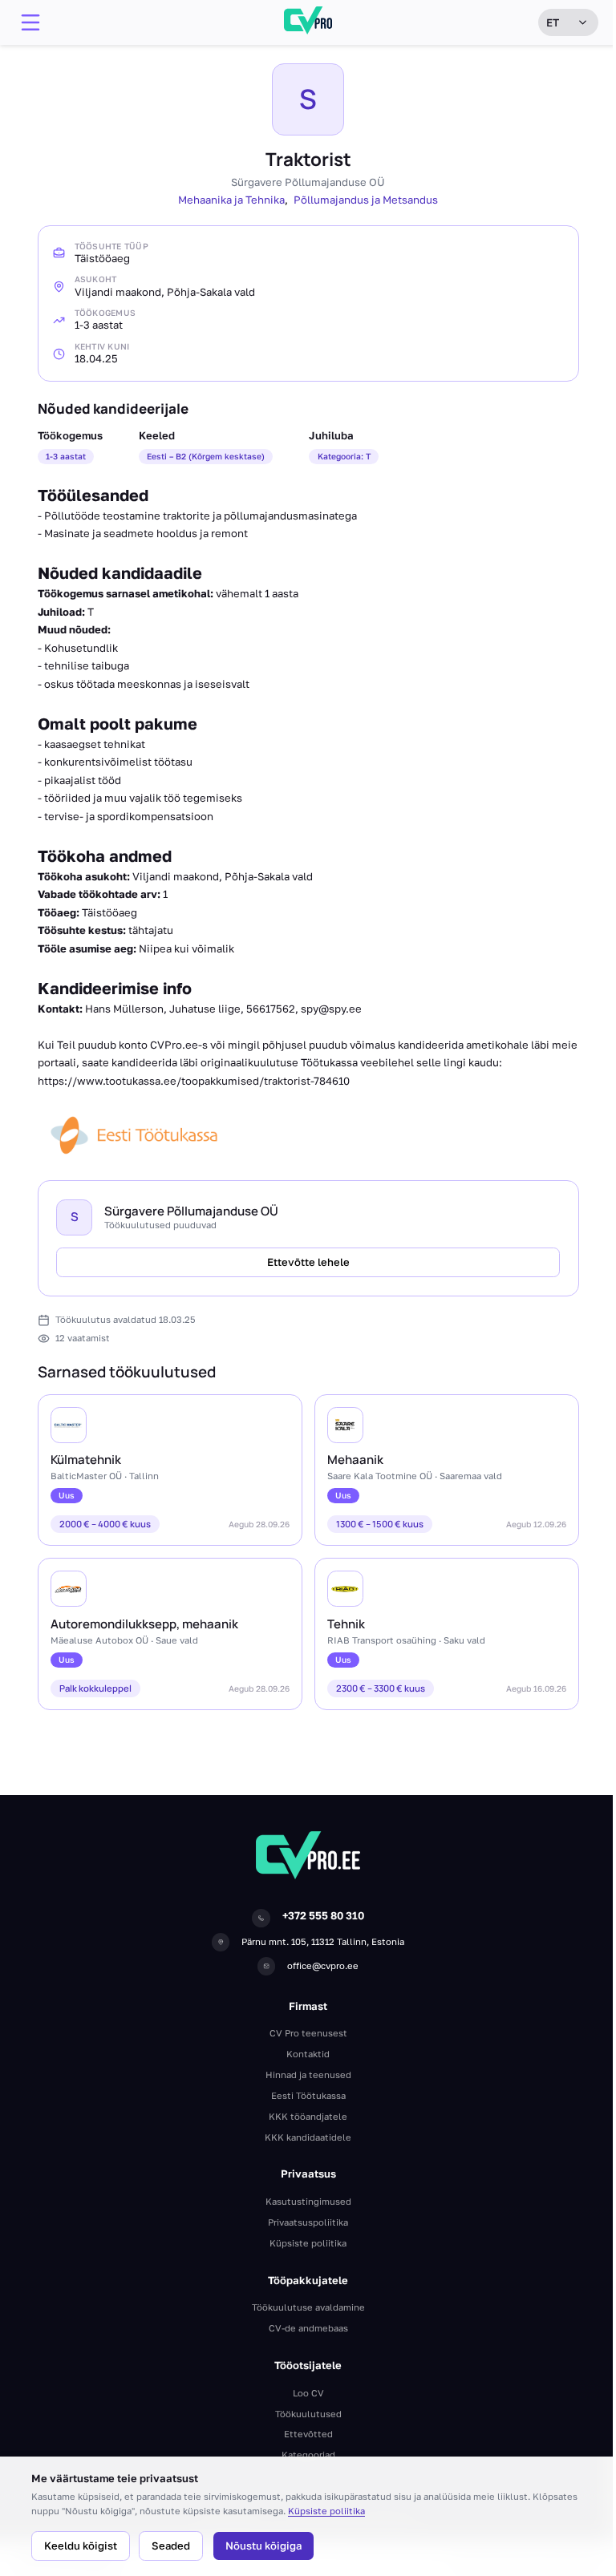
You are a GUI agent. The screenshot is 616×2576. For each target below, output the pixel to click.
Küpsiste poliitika (326, 2511)
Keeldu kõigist (81, 2546)
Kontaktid (308, 2054)
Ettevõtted (308, 2434)
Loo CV (308, 2393)
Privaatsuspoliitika (308, 2222)
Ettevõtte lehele (308, 1262)
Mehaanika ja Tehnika (231, 200)
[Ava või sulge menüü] (30, 22)
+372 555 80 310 (323, 1915)
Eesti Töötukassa (308, 2095)
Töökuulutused (308, 2414)
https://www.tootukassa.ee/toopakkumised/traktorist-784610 (194, 1081)
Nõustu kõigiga (263, 2546)
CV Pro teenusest (308, 2033)
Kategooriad (308, 2455)
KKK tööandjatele (308, 2116)
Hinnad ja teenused (308, 2075)
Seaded (171, 2546)
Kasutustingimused (308, 2201)
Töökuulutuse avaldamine (308, 2307)
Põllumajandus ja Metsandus (366, 200)
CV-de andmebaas (308, 2328)
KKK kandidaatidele (308, 2137)
